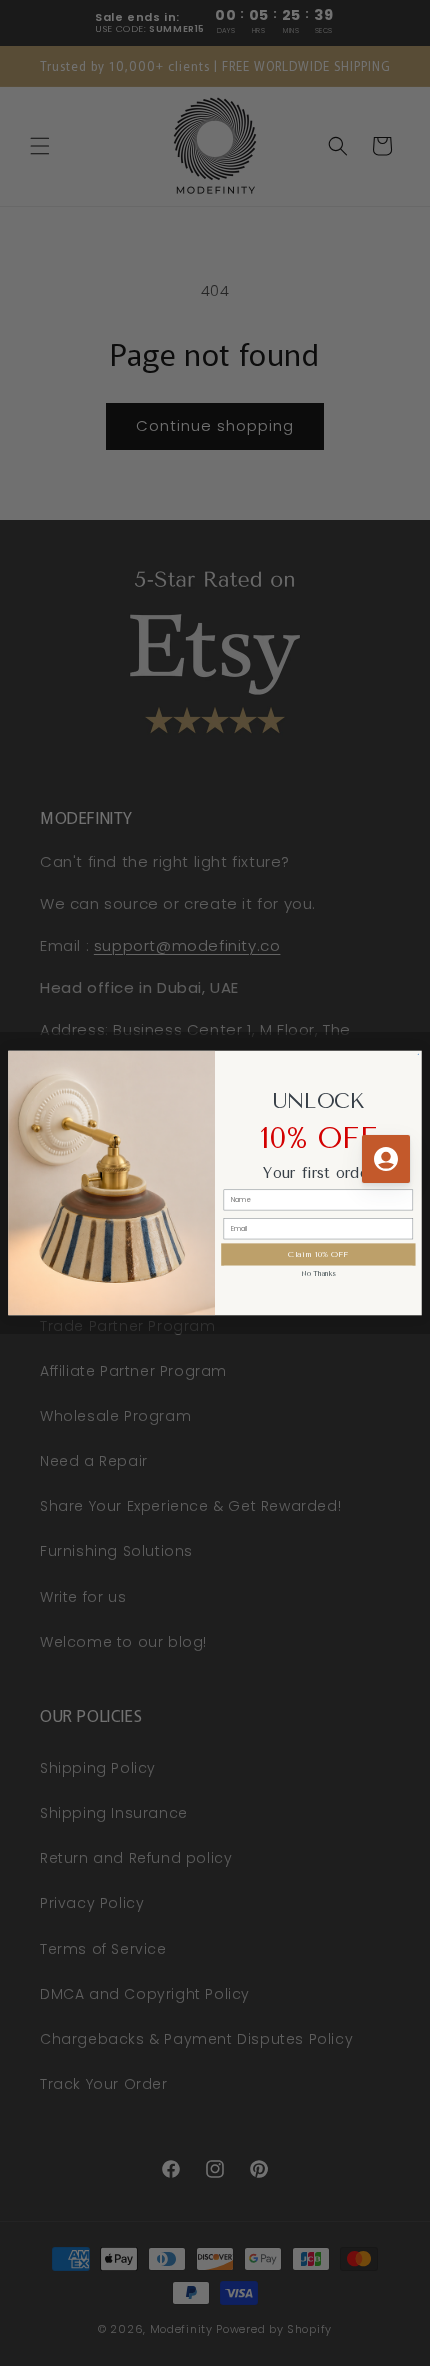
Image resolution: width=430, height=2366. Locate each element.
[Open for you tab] (386, 1159)
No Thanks (318, 1273)
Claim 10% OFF (318, 1254)
